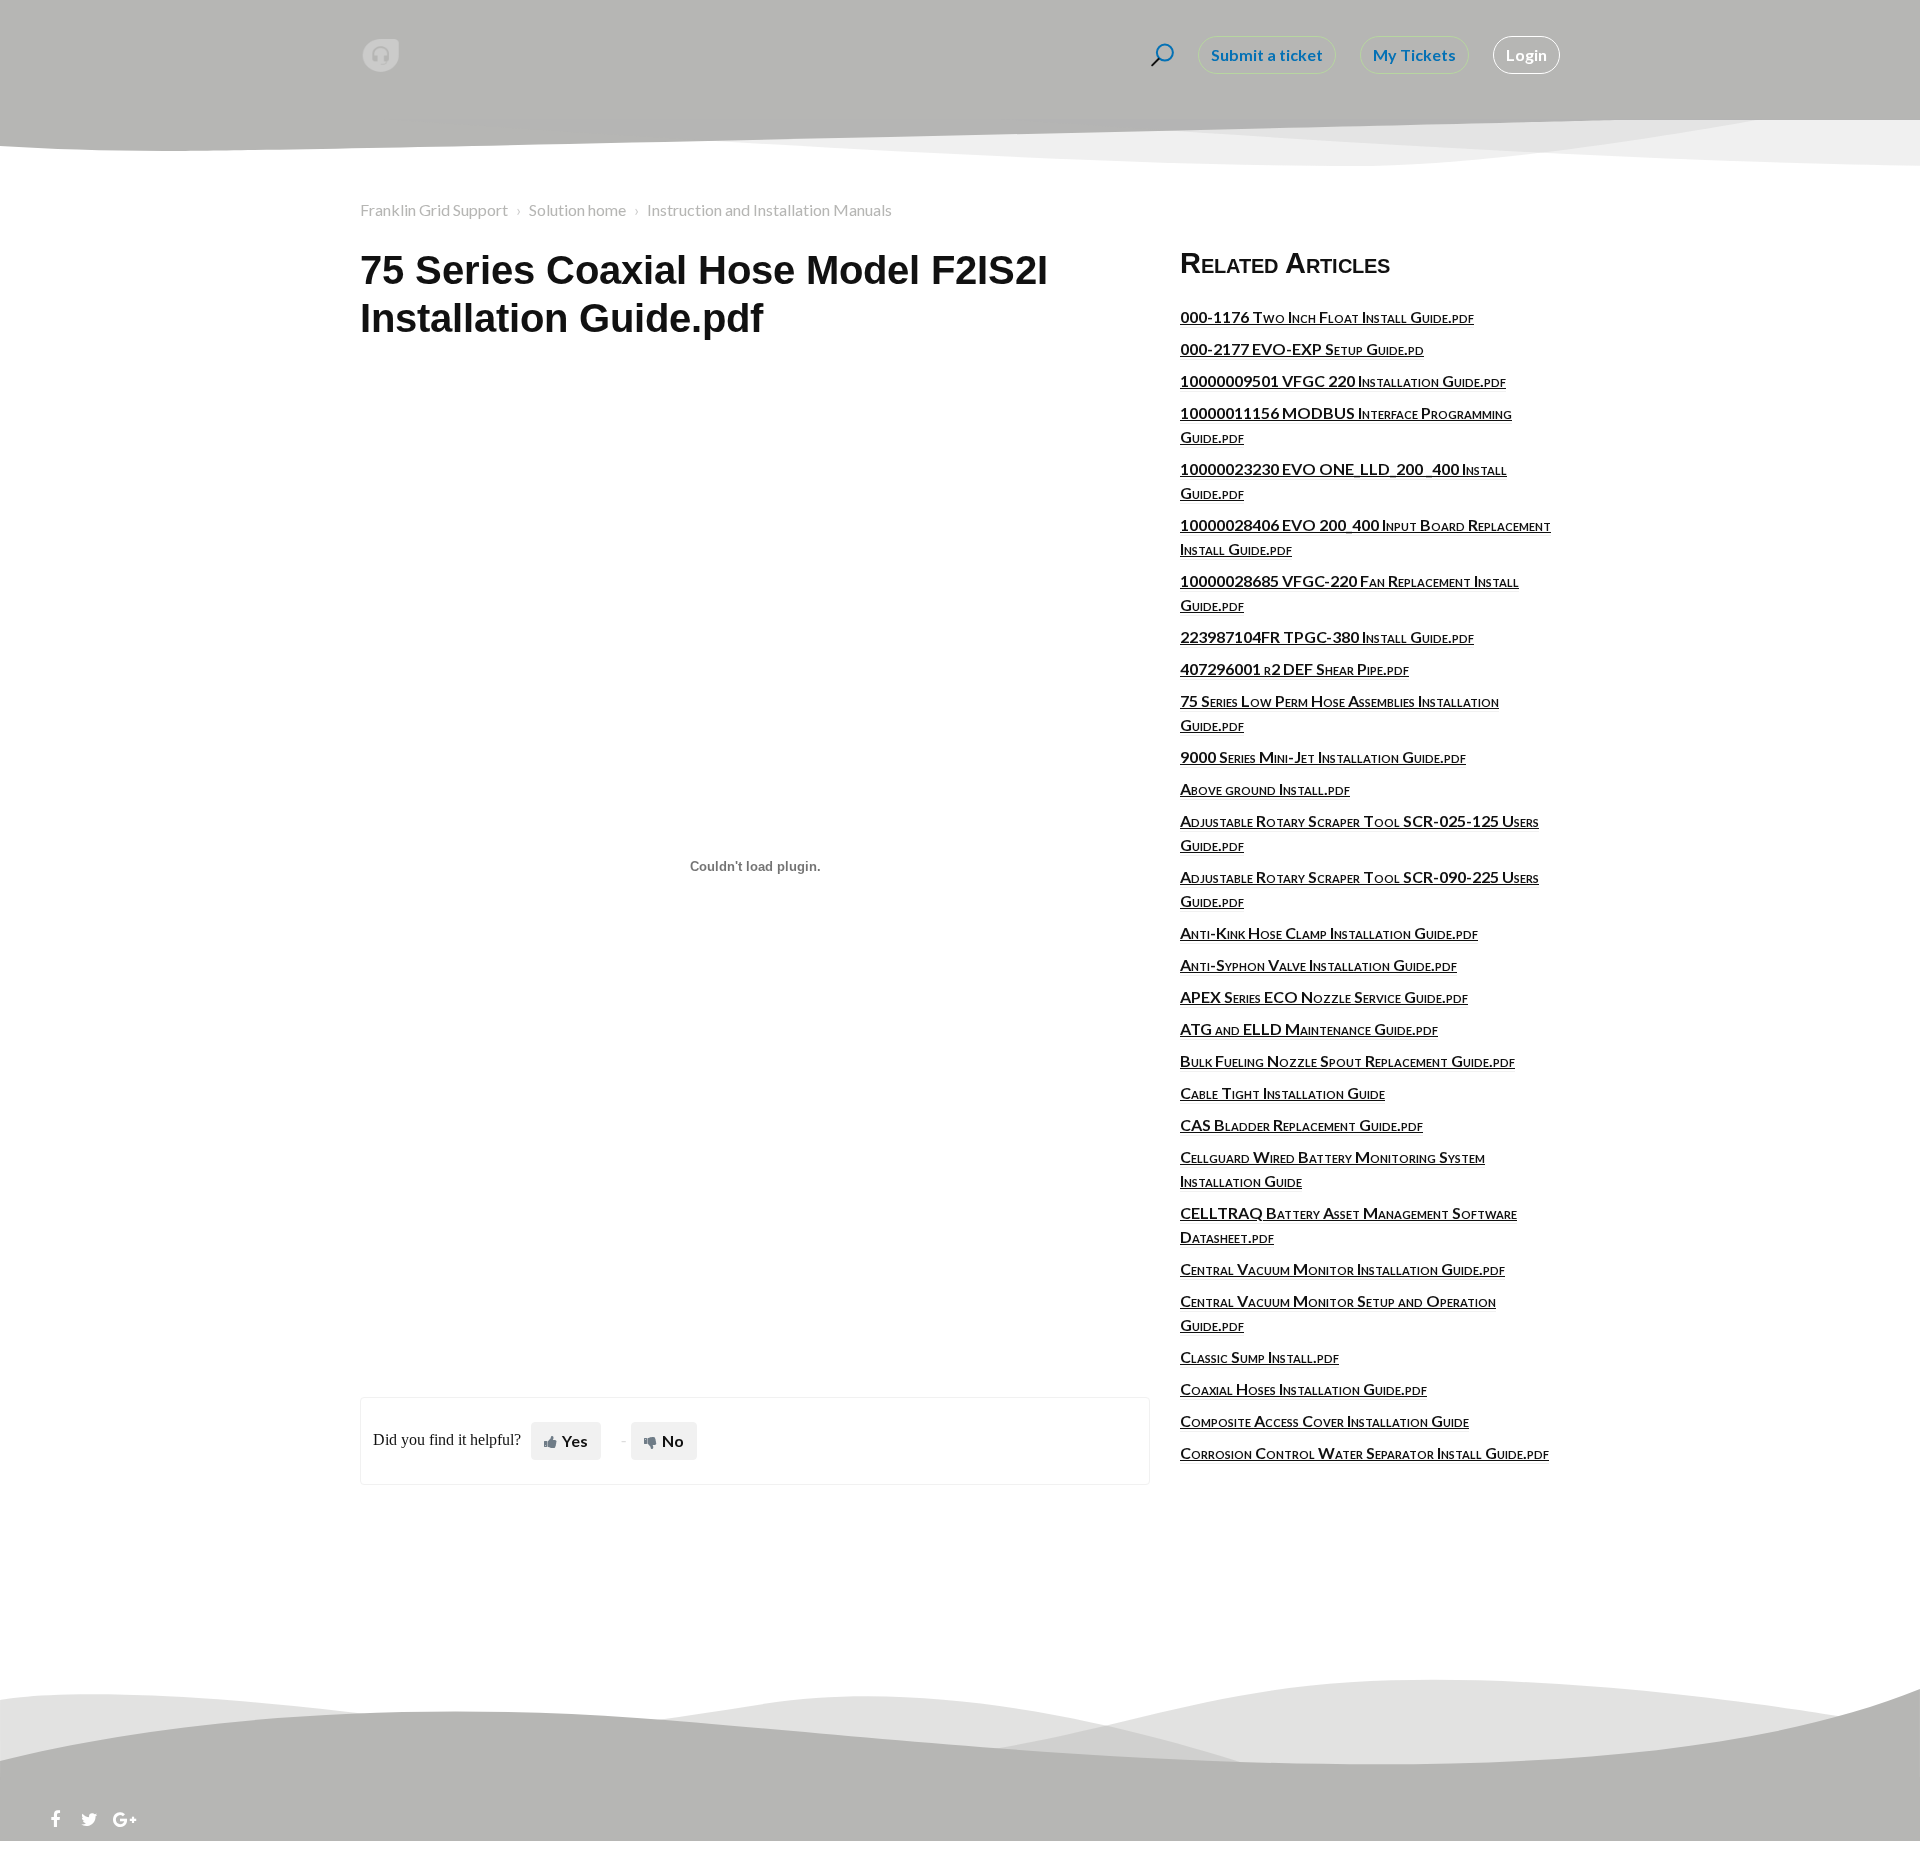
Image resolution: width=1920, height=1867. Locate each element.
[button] (1159, 55)
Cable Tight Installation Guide (1282, 1092)
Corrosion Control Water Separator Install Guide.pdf (1364, 1452)
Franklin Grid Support (434, 209)
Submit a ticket (1267, 54)
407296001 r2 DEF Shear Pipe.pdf (1294, 668)
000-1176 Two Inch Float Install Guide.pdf (1327, 316)
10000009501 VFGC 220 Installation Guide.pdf (1343, 380)
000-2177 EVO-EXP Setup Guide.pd (1302, 348)
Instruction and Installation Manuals (769, 209)
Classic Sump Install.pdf (1259, 1356)
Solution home (577, 209)
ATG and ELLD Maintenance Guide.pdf (1309, 1028)
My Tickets (1414, 54)
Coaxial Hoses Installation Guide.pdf (1303, 1388)
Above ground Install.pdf (1265, 788)
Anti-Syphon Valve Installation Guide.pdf (1318, 964)
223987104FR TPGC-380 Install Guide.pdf (1327, 636)
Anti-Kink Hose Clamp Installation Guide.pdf (1329, 932)
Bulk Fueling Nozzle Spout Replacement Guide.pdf (1347, 1060)
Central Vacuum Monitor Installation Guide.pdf (1342, 1268)
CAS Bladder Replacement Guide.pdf (1301, 1124)
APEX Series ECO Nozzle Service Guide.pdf (1324, 996)
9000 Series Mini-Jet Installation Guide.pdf (1323, 756)
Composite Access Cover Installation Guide (1324, 1420)
